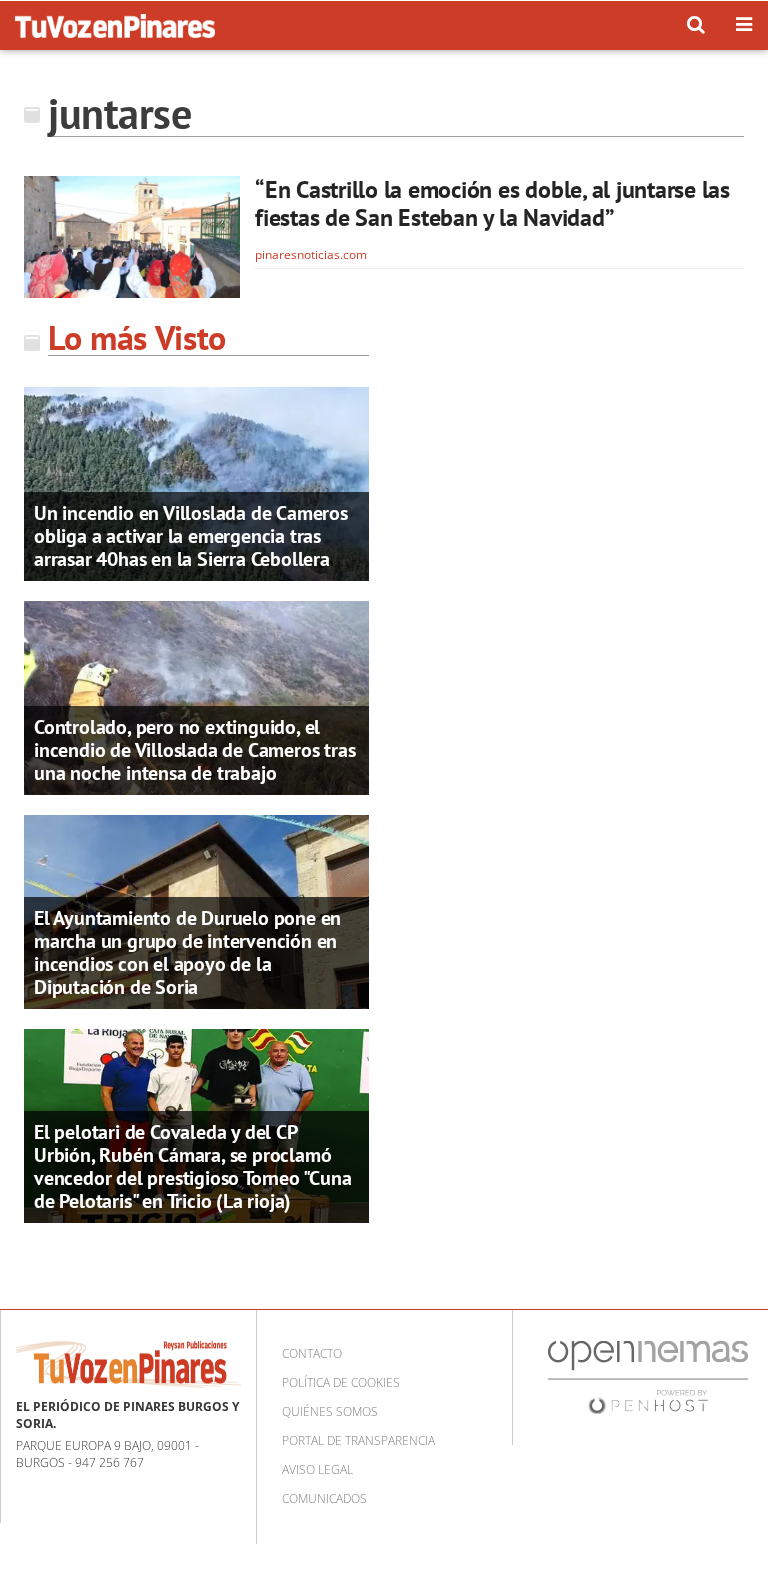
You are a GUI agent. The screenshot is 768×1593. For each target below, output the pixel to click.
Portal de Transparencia (358, 1440)
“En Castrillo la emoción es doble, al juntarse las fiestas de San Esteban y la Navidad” (492, 203)
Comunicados (324, 1498)
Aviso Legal (317, 1469)
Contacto (312, 1353)
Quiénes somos (330, 1411)
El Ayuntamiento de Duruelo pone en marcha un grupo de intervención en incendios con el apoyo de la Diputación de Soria (187, 952)
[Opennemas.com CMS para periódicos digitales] (648, 1375)
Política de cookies (341, 1382)
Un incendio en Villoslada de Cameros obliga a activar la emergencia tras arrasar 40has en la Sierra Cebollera (191, 536)
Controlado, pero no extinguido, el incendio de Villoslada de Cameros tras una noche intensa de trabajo (194, 750)
